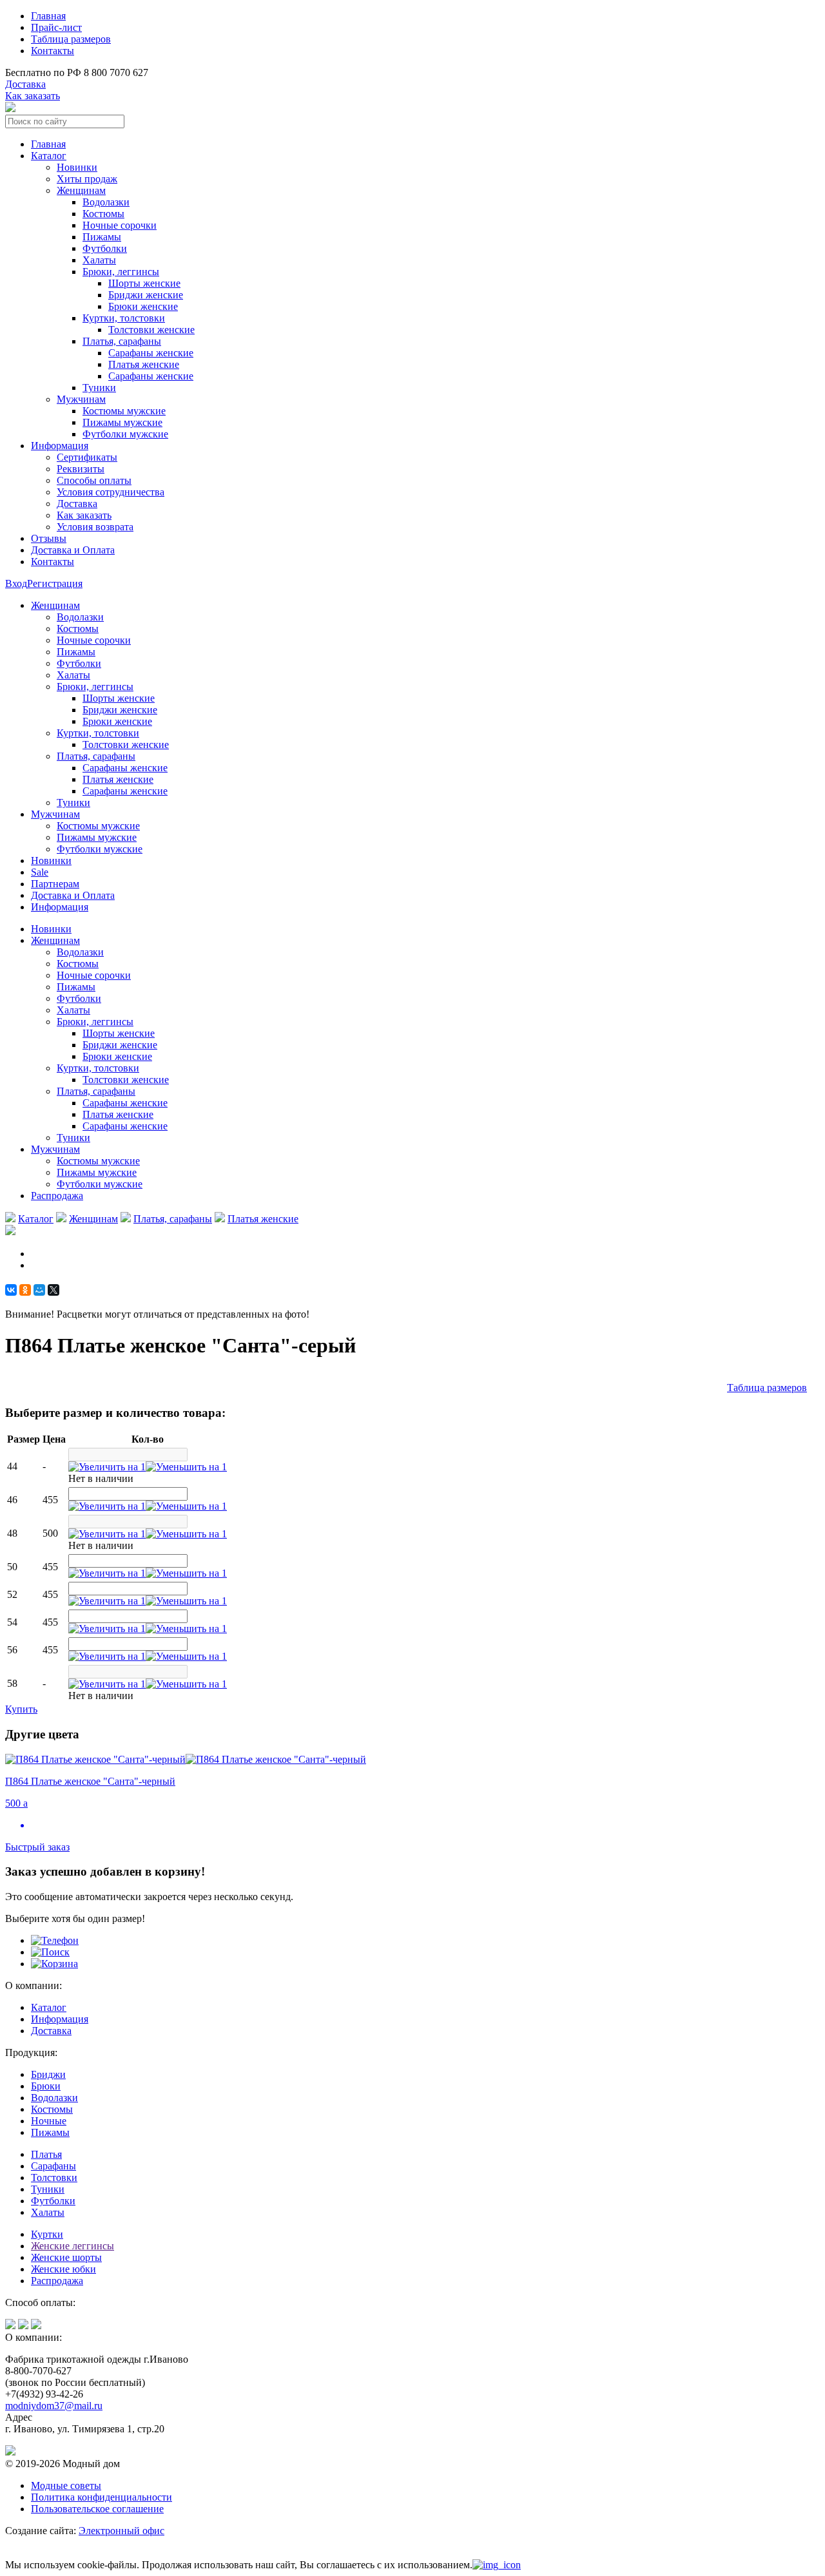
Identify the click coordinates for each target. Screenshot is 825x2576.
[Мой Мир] (39, 1290)
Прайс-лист (56, 27)
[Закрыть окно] (497, 2565)
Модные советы (66, 2485)
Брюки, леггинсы (121, 272)
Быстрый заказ (37, 1847)
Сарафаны (53, 2166)
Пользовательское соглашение (97, 2509)
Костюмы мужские (124, 411)
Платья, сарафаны (122, 341)
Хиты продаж (87, 179)
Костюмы (103, 214)
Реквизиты (81, 469)
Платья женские (144, 364)
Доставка (25, 84)
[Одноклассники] (25, 1290)
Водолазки (106, 202)
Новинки (77, 167)
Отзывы (49, 538)
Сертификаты (87, 457)
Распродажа (57, 1196)
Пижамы (102, 237)
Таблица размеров (71, 39)
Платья (46, 2154)
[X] (53, 1290)
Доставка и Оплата (73, 550)
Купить (21, 1709)
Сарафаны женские (151, 353)
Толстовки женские (151, 330)
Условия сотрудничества (111, 492)
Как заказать (33, 96)
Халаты (99, 260)
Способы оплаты (94, 480)
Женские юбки (63, 2269)
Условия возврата (95, 527)
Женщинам (93, 1219)
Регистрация (55, 583)
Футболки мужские (125, 434)
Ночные (49, 2121)
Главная (48, 16)
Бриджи (48, 2074)
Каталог (49, 156)
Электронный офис (121, 2531)
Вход (16, 583)
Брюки (46, 2086)
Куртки (47, 2234)
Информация (60, 446)
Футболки (105, 248)
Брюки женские (143, 306)
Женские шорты (66, 2257)
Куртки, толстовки (124, 318)
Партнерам (55, 884)
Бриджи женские (146, 295)
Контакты (53, 51)
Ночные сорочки (120, 225)
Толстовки (54, 2177)
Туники (99, 388)
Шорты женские (144, 283)
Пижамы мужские (122, 422)
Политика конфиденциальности (102, 2497)
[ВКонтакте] (11, 1290)
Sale (40, 872)
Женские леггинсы (73, 2246)
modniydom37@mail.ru (54, 2406)
